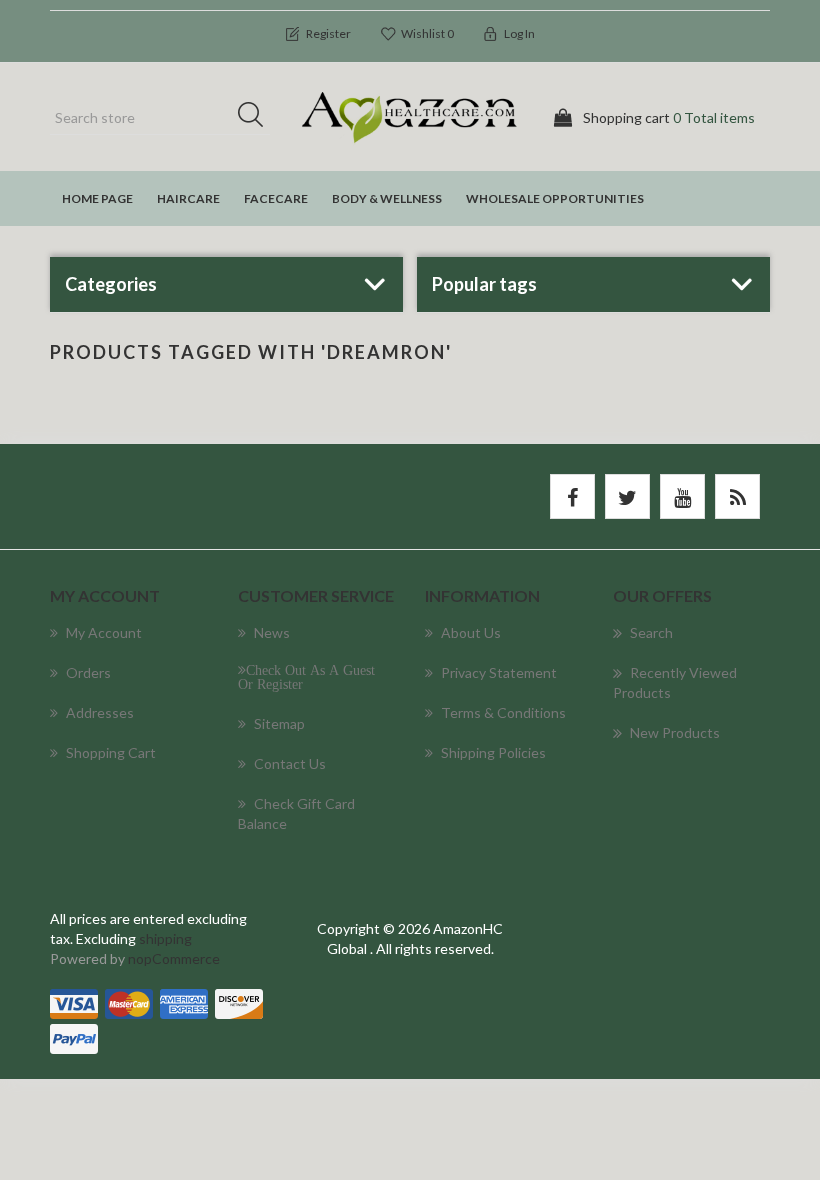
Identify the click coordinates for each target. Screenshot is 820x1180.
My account (104, 632)
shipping (165, 938)
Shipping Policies (493, 752)
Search (257, 118)
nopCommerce (174, 958)
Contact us (290, 763)
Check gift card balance (296, 813)
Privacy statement (499, 672)
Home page (97, 198)
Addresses (100, 712)
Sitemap (279, 723)
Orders (88, 672)
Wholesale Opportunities (555, 198)
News (272, 632)
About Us (471, 632)
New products (675, 732)
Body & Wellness (387, 198)
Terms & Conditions (503, 712)
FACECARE (276, 198)
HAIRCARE (188, 198)
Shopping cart (111, 752)
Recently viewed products (675, 682)
